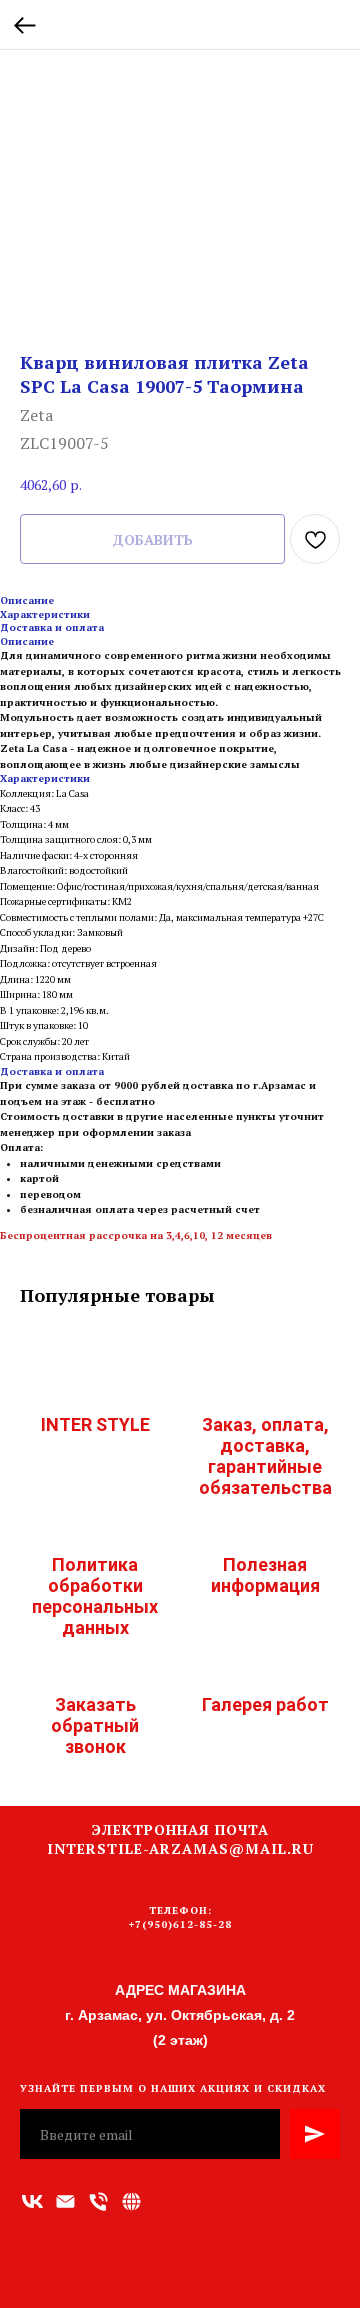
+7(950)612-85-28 (180, 1924)
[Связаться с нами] (131, 2201)
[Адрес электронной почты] (65, 2201)
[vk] (32, 2201)
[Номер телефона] (98, 2201)
